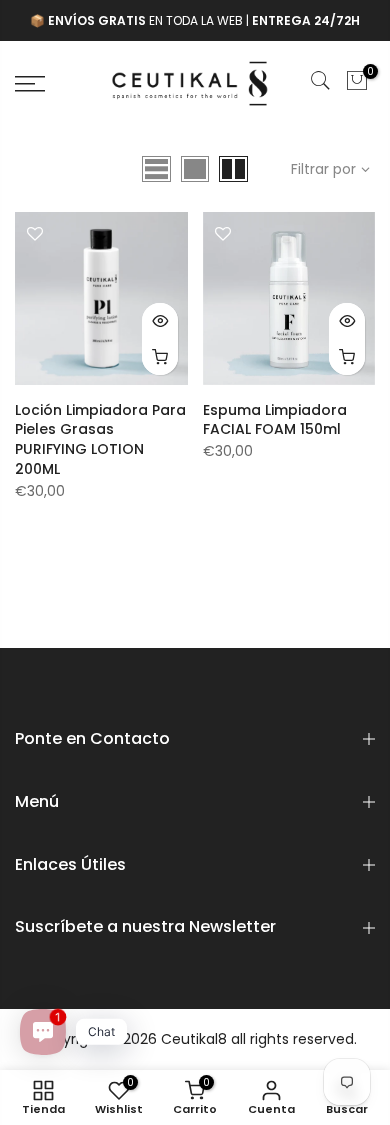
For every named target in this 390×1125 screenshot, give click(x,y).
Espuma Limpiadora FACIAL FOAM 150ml (275, 420)
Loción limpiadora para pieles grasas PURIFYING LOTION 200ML (100, 440)
